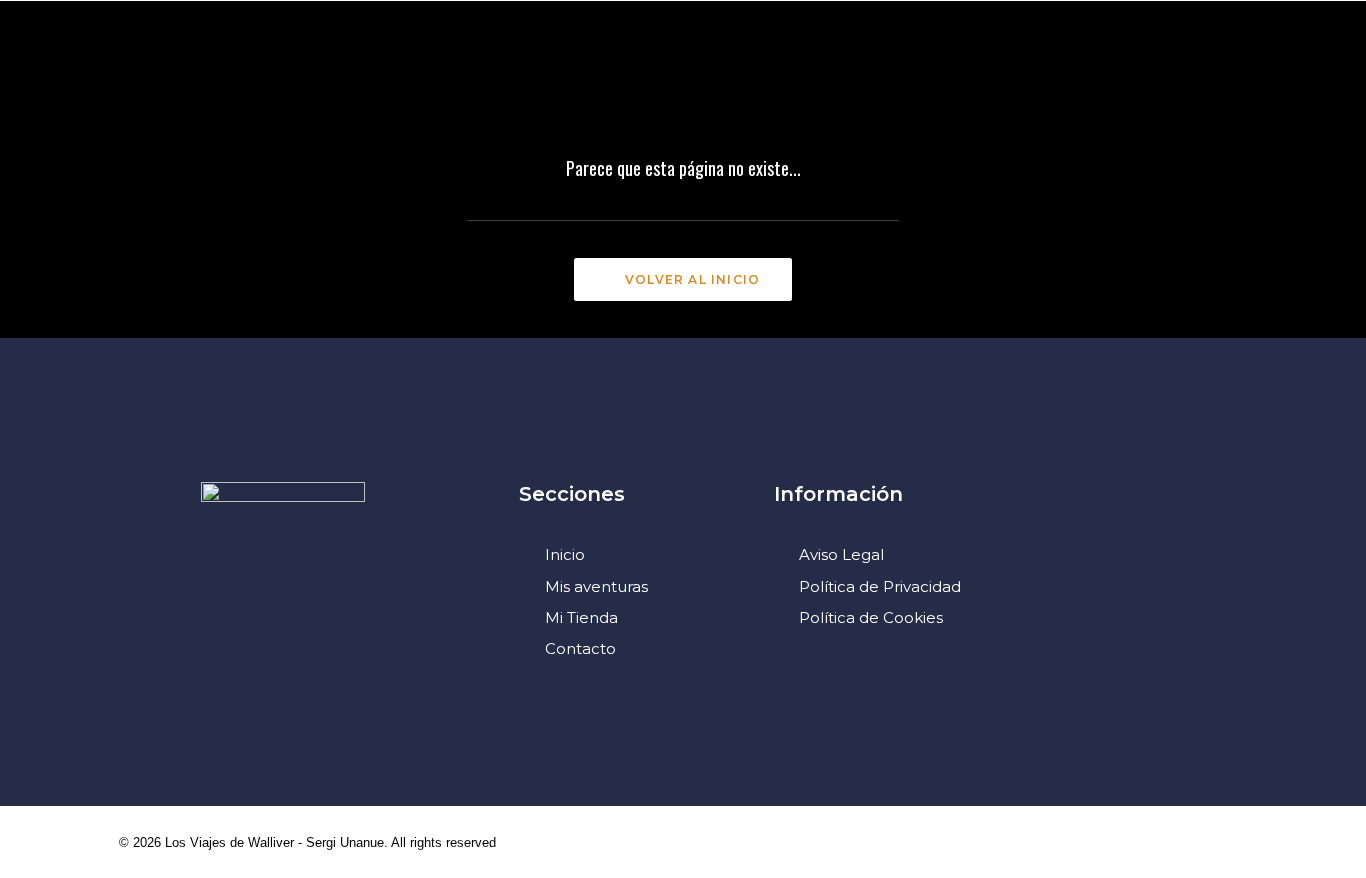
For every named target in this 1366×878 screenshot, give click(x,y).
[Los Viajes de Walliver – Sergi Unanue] (683, 73)
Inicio (565, 554)
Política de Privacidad (880, 586)
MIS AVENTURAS (185, 74)
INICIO (61, 74)
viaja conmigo (864, 74)
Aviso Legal (841, 554)
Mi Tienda (581, 617)
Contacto (580, 648)
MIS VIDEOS (332, 74)
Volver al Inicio (692, 279)
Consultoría (472, 74)
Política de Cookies (871, 617)
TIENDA (993, 74)
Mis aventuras (596, 586)
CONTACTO (1105, 74)
